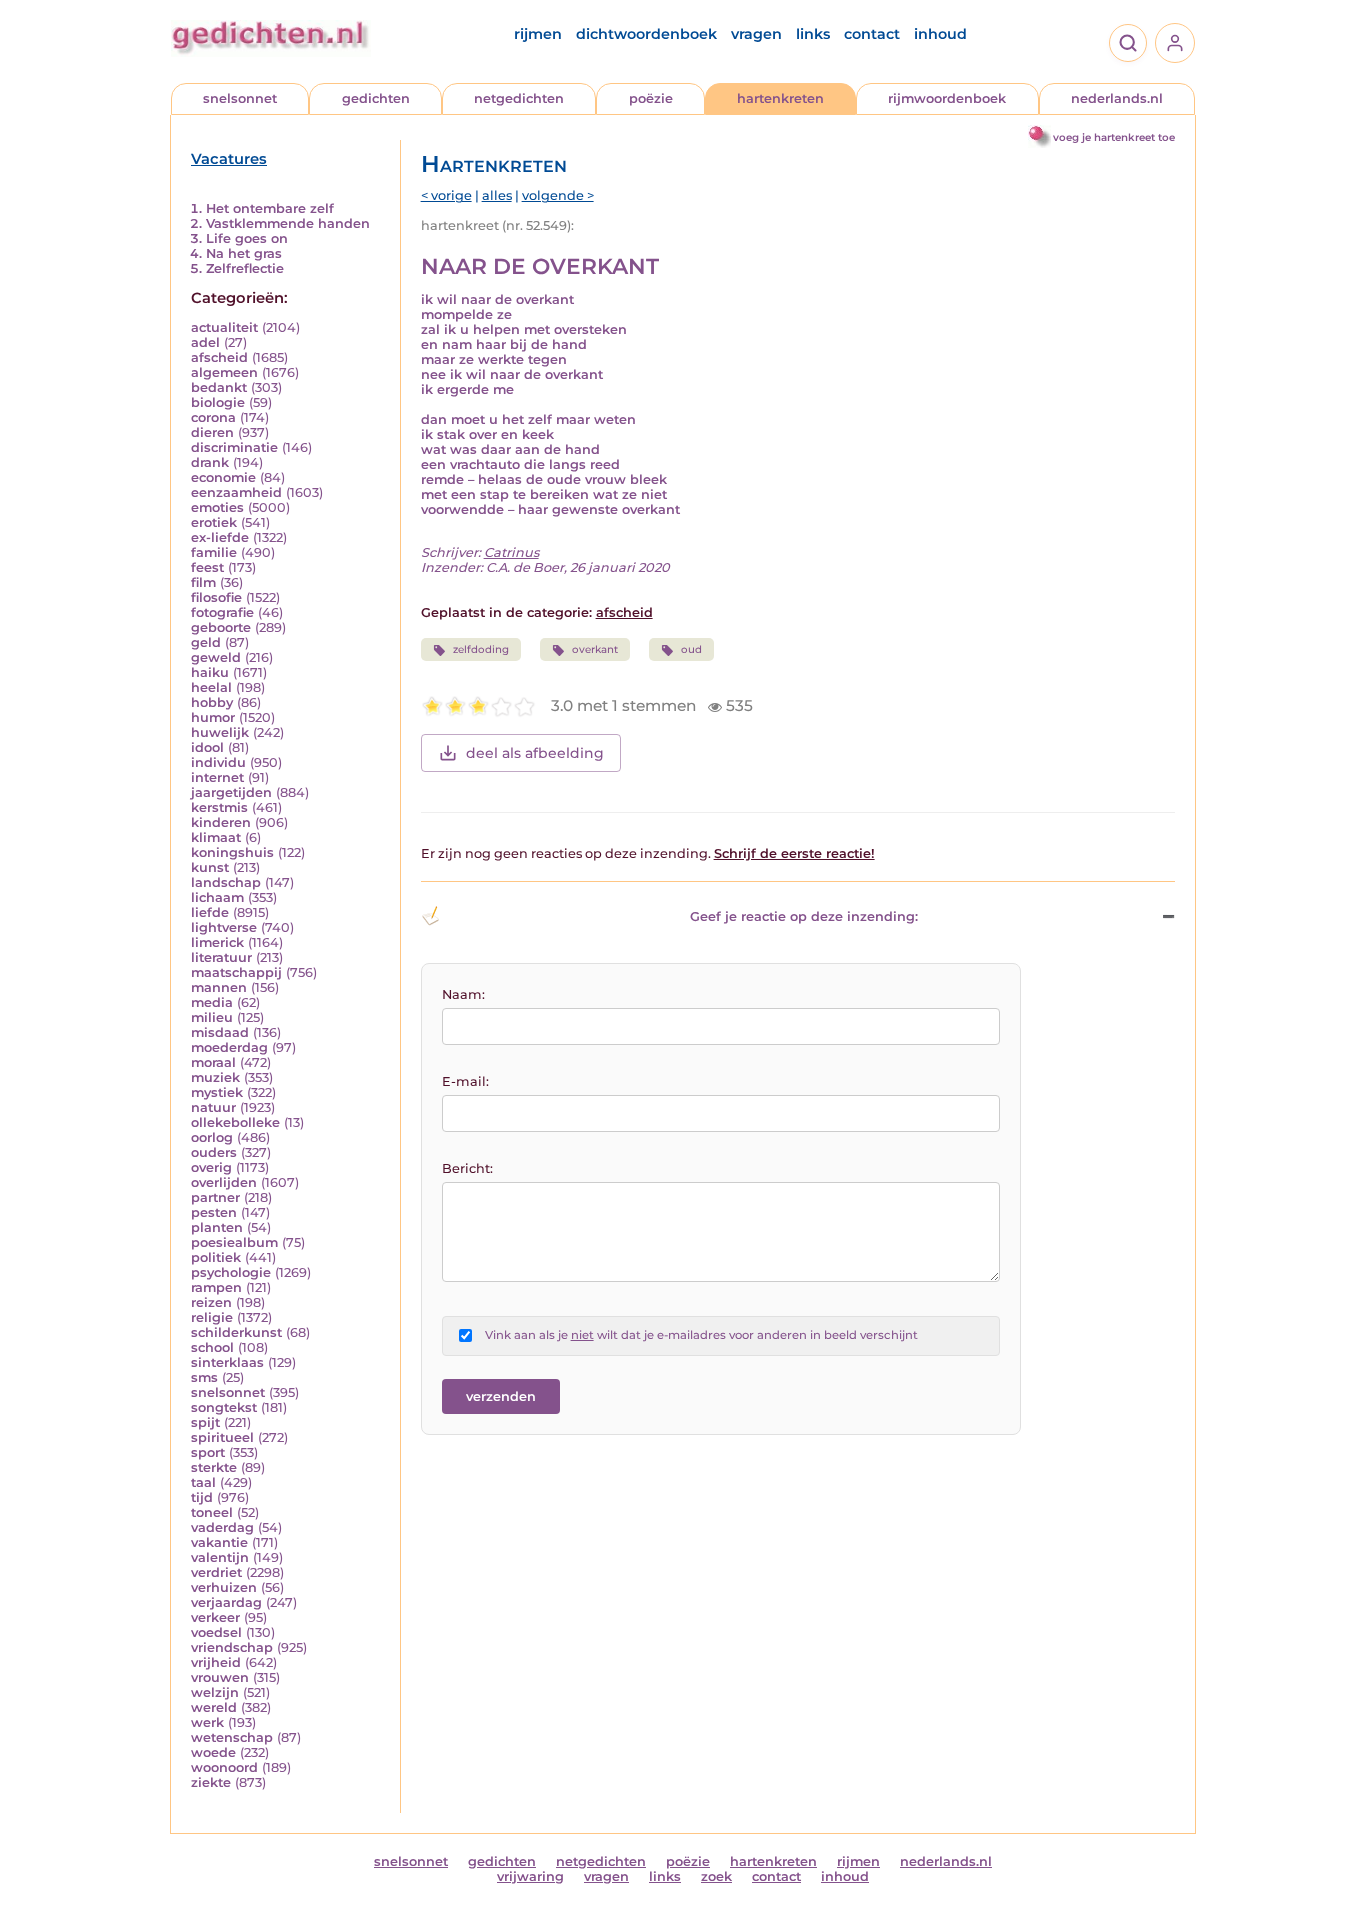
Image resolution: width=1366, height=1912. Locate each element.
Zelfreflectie (245, 268)
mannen (219, 987)
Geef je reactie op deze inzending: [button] (804, 916)
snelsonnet (240, 98)
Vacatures (229, 159)
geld (206, 642)
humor (213, 717)
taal (203, 1482)
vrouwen (220, 1677)
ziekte (211, 1782)
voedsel (216, 1632)
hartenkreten (780, 98)
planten (217, 1227)
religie (212, 1317)
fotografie (222, 612)
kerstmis (219, 807)
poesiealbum (234, 1242)
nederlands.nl (1117, 98)
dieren (212, 432)
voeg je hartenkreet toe (1114, 137)
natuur (213, 1107)
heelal (211, 687)
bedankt (219, 387)
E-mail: (465, 1081)
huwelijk (220, 732)
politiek (216, 1257)
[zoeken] (1128, 43)
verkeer (215, 1617)
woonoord (224, 1767)
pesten (214, 1212)
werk (207, 1722)
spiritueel (222, 1437)
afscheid (219, 357)
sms (204, 1377)
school (212, 1347)
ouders (214, 1152)
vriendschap (232, 1647)
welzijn (215, 1692)
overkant (595, 649)
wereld (214, 1707)
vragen (756, 34)
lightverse (224, 927)
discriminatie (234, 447)
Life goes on (247, 238)
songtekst (224, 1407)
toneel (212, 1512)
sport (208, 1452)
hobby (212, 702)
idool (207, 747)
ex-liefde (220, 537)
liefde (210, 912)
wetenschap (232, 1737)
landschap (226, 882)
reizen (211, 1302)
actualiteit (224, 327)
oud (691, 649)
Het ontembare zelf (270, 208)
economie (223, 477)
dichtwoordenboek (646, 34)
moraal (213, 1062)
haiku (210, 672)
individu (218, 762)
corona (213, 417)
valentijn (220, 1557)
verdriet (216, 1572)
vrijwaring (530, 1876)
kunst (210, 867)
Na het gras (244, 253)
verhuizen (224, 1587)
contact (872, 34)
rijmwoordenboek (947, 98)
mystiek (217, 1092)
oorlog (212, 1137)
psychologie (231, 1272)
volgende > (558, 195)
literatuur (221, 957)
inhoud (940, 34)
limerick (217, 942)
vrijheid (216, 1662)
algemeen (224, 372)
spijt (205, 1422)
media (212, 1002)
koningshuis (232, 852)
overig (211, 1167)
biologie (218, 402)
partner (215, 1197)
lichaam (217, 897)
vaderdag (222, 1527)
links (813, 34)
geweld (216, 657)
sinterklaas (227, 1362)
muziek (215, 1077)
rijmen (538, 34)
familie (214, 552)
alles (497, 195)
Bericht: (467, 1168)
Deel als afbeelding (535, 753)
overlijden (224, 1182)
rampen (216, 1287)
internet (217, 777)
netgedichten (519, 98)
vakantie (219, 1542)
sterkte (214, 1467)
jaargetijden (231, 792)
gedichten (376, 98)
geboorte (221, 627)
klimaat (216, 837)
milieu (212, 1017)
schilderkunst (236, 1332)
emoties (217, 507)
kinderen (221, 822)
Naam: (463, 994)
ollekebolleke (235, 1122)
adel (205, 342)
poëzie (651, 98)
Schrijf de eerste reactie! (794, 853)
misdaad (220, 1032)
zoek (716, 1876)
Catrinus (511, 552)
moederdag (229, 1047)
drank (210, 462)
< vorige (446, 195)
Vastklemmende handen (288, 223)
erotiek (214, 522)
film (203, 582)
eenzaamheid (236, 492)
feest (207, 567)
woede (213, 1752)
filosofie (216, 597)
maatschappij (236, 972)
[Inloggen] (1175, 43)
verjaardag (226, 1602)
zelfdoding (481, 649)
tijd (202, 1497)
